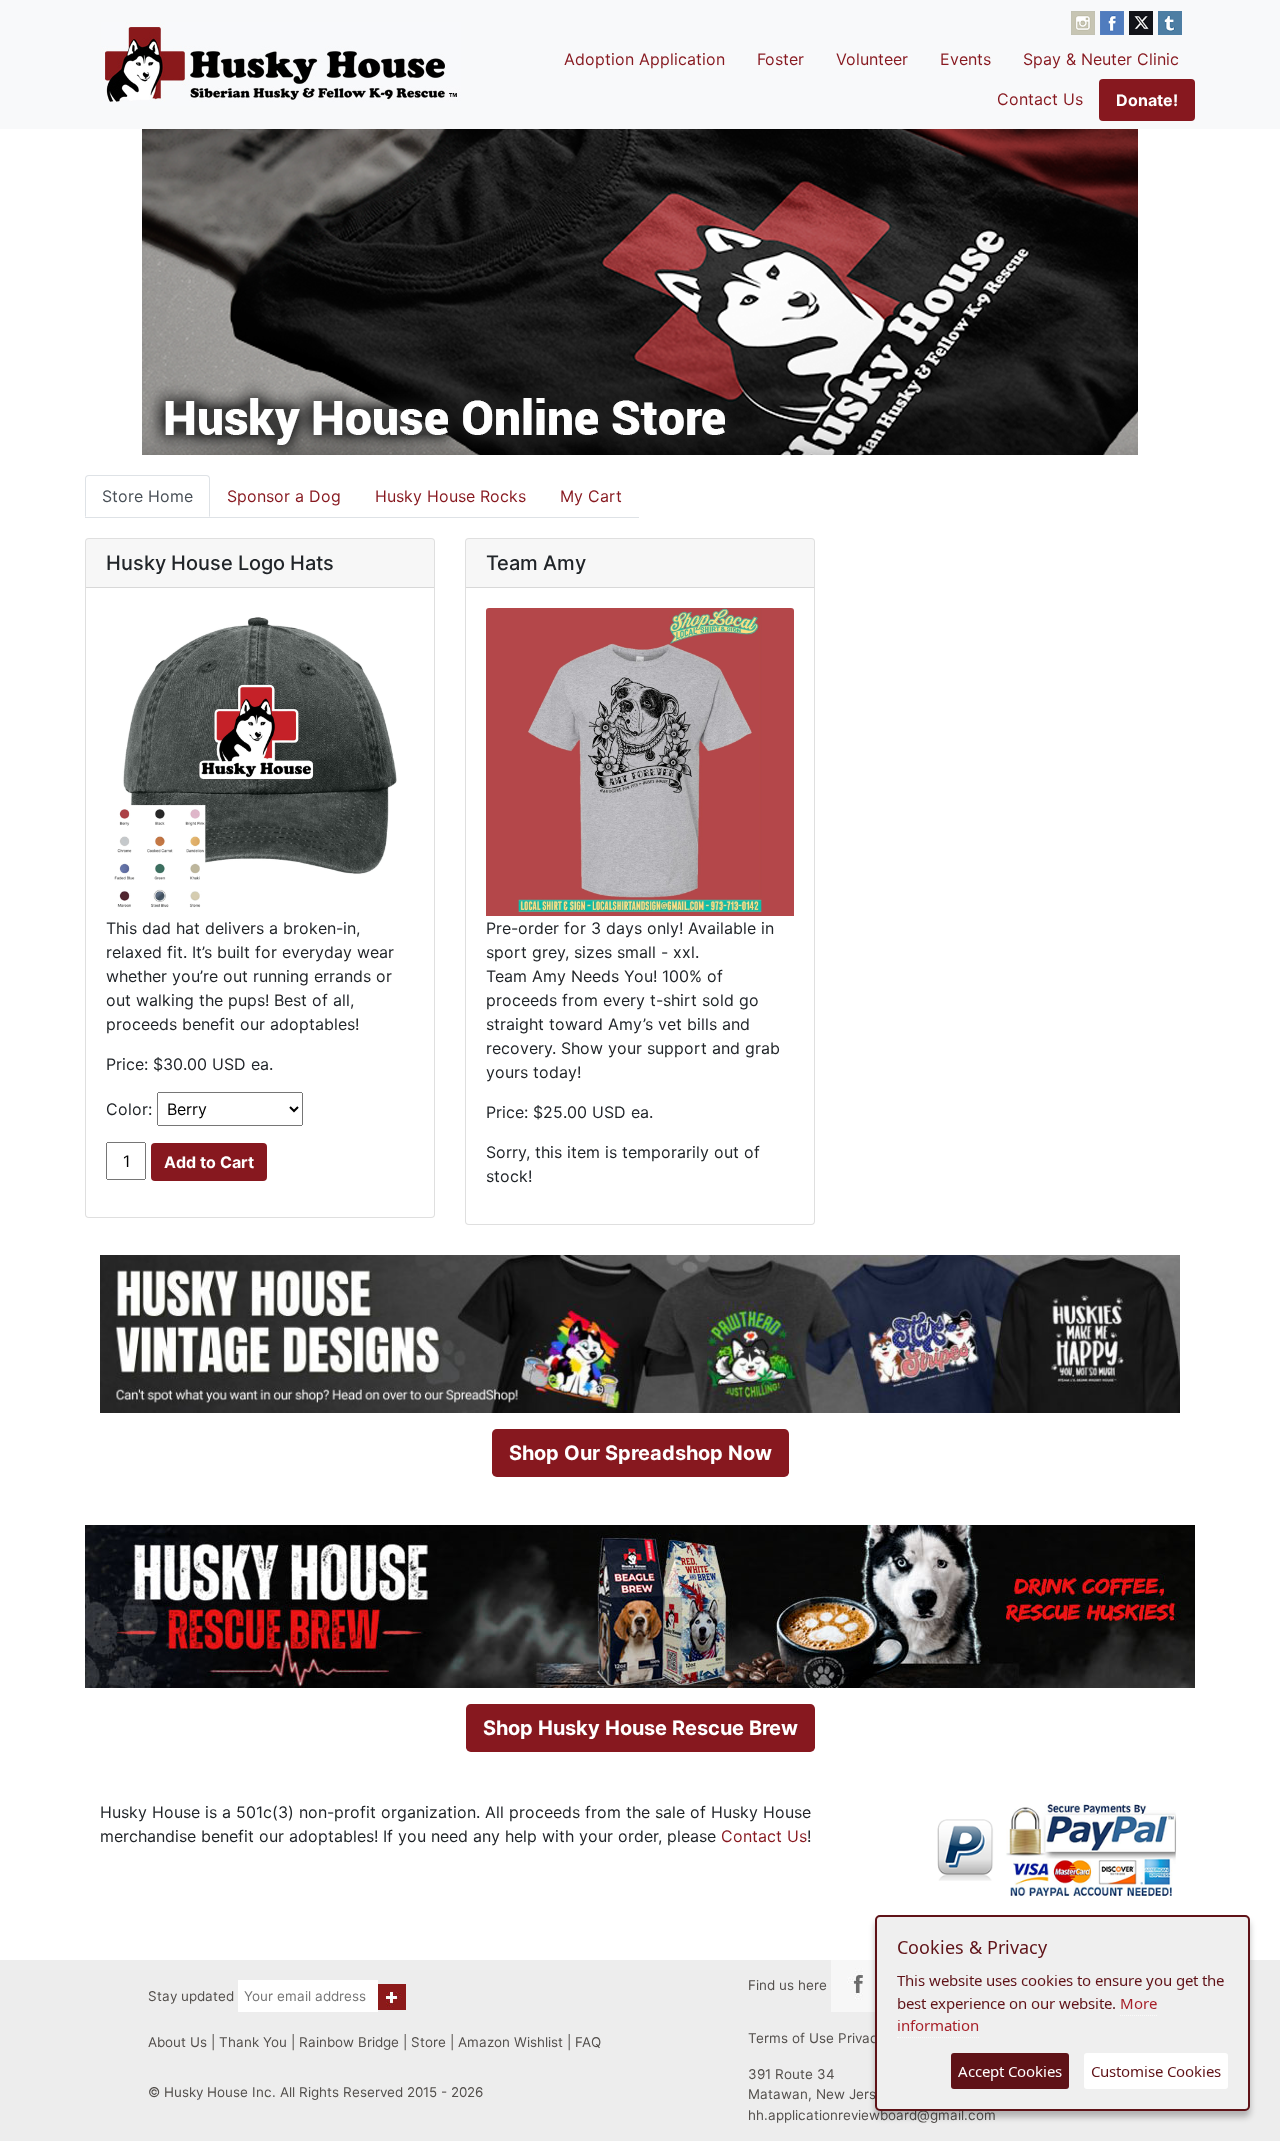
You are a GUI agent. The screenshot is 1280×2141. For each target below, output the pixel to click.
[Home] (281, 64)
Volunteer (872, 59)
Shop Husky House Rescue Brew (640, 1728)
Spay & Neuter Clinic (1101, 59)
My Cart (591, 496)
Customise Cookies (1156, 2071)
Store (428, 2042)
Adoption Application (644, 59)
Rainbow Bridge (349, 2042)
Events (965, 59)
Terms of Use (791, 2038)
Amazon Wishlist (510, 2042)
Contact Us (1040, 99)
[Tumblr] (1170, 21)
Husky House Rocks (450, 496)
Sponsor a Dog (284, 496)
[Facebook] (1114, 21)
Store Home (147, 496)
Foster (780, 59)
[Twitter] (1143, 21)
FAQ (588, 2042)
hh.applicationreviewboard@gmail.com (872, 2115)
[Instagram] (1085, 21)
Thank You (253, 2042)
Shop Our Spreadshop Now (640, 1453)
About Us (177, 2042)
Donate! (1147, 100)
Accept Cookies (1010, 2071)
